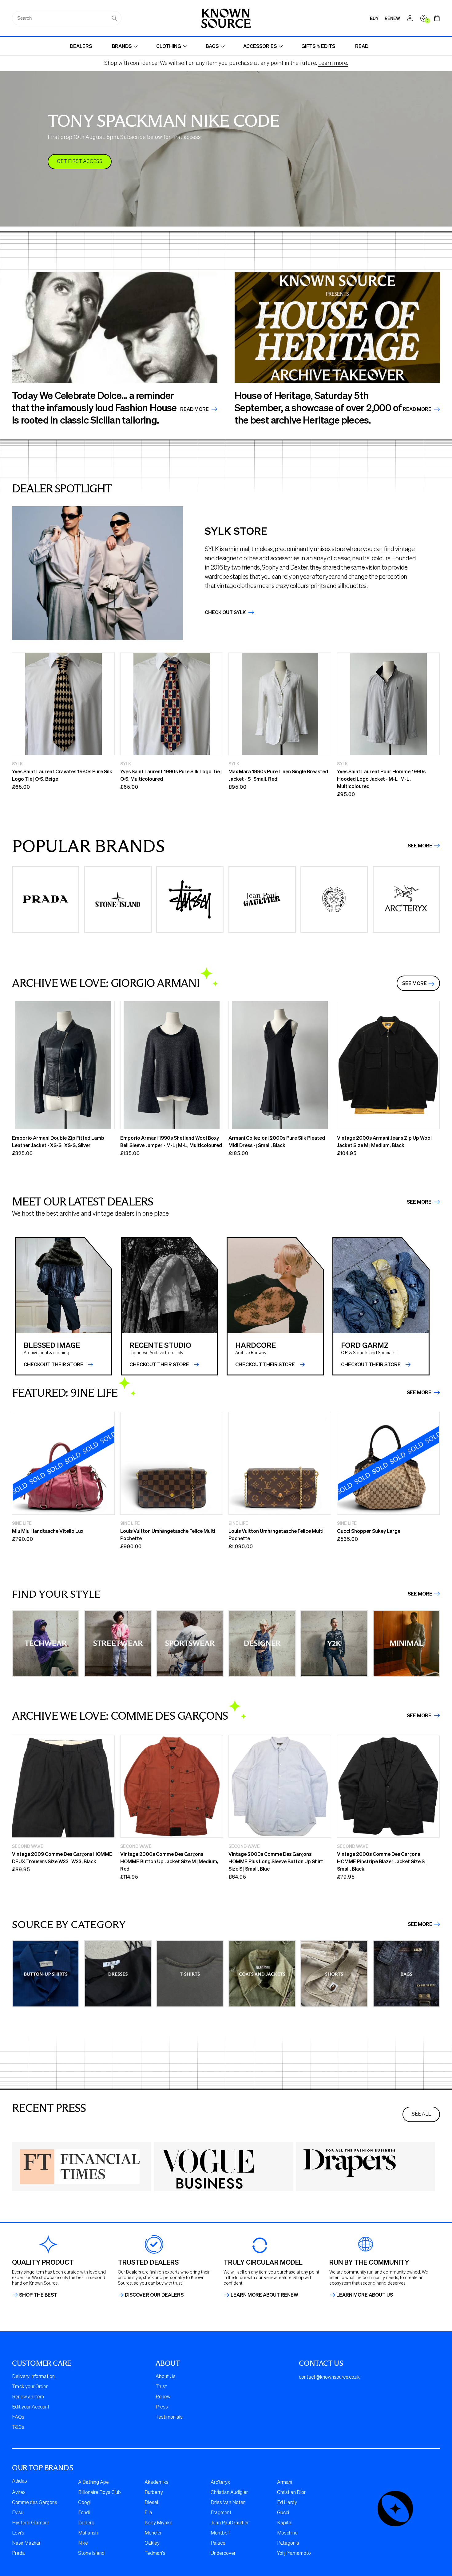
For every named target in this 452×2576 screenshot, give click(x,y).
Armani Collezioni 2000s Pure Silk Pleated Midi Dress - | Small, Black (277, 1141)
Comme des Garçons (35, 2503)
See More (420, 846)
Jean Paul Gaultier (230, 2523)
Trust (161, 2387)
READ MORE (418, 409)
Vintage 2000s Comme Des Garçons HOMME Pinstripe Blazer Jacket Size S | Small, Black (382, 1861)
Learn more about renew (264, 2295)
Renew (163, 2397)
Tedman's (155, 2554)
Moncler (153, 2533)
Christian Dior (291, 2493)
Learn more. (333, 63)
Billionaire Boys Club (99, 2493)
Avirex (19, 2493)
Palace (218, 2543)
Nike (83, 2543)
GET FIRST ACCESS (80, 162)
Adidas (20, 2481)
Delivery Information (33, 2377)
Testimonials (169, 2417)
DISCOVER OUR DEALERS (154, 2295)
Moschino (287, 2533)
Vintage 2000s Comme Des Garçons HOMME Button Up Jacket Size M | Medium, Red (169, 1861)
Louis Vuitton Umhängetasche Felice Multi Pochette (168, 1535)
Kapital (285, 2523)
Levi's (18, 2533)
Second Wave (28, 1846)
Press (162, 2407)
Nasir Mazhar (26, 2543)
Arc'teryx (220, 2483)
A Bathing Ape (93, 2483)
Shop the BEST (38, 2295)
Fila (148, 2513)
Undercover (223, 2554)
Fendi (84, 2513)
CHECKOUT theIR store (54, 1364)
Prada (18, 2554)
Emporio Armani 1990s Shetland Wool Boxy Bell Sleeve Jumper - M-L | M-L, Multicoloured (171, 1141)
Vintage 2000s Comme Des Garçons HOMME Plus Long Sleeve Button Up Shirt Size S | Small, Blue (276, 1861)
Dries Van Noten (228, 2503)
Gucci (283, 2513)
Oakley (152, 2543)
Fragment (221, 2513)
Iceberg (86, 2523)
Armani (285, 2483)
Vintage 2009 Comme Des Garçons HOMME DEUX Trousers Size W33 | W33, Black (62, 1858)
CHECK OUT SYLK (226, 612)
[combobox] (67, 18)
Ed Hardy (287, 2503)
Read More (195, 409)
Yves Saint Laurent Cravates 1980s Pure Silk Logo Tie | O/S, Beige (62, 775)
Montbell (220, 2533)
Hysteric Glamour (31, 2523)
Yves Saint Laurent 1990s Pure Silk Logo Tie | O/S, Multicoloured (171, 775)
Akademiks (157, 2483)
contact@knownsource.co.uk (329, 2377)
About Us (166, 2377)
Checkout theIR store (159, 1364)
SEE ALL (421, 2114)
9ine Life (22, 1523)
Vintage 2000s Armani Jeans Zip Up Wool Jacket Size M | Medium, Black (384, 1141)
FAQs (18, 2417)
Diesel (151, 2503)
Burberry (154, 2493)
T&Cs (18, 2428)
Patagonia (288, 2543)
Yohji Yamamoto (294, 2554)
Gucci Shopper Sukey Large (369, 1531)
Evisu (18, 2513)
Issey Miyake (159, 2523)
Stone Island (91, 2554)
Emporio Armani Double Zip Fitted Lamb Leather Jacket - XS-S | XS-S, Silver (58, 1141)
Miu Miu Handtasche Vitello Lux (48, 1531)
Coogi (84, 2503)
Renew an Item (28, 2397)
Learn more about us (365, 2295)
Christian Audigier (229, 2493)
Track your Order (30, 2387)
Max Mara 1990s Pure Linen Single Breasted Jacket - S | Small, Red (278, 775)
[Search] (114, 18)
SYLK (17, 763)
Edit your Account (31, 2407)
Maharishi (88, 2533)
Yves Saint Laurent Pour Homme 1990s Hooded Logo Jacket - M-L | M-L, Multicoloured (381, 779)
